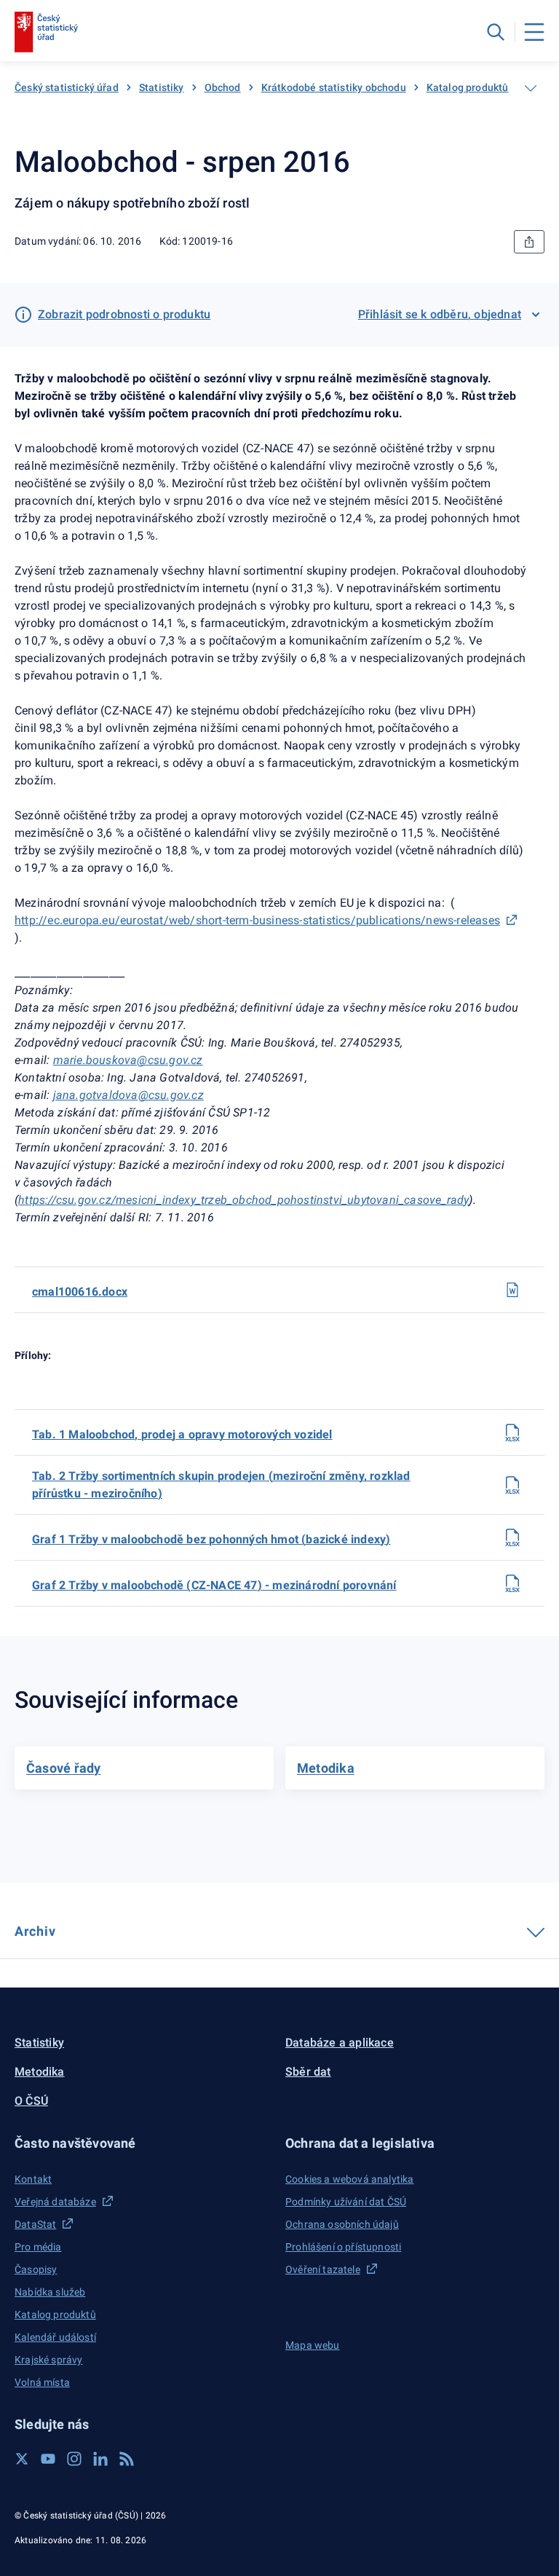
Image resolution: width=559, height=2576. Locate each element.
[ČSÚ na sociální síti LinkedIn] (100, 2459)
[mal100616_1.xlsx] (512, 1433)
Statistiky (162, 87)
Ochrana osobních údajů (342, 2224)
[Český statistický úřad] (46, 32)
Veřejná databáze (55, 2202)
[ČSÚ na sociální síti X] (22, 2459)
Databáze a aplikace (340, 2043)
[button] (144, 2143)
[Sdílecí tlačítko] (529, 242)
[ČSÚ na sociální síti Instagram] (74, 2459)
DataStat (35, 2224)
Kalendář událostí (55, 2337)
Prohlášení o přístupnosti (343, 2247)
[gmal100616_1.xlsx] (512, 1537)
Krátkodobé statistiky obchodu (334, 87)
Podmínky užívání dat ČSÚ (346, 2202)
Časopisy (36, 2269)
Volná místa (42, 2382)
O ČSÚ (31, 2101)
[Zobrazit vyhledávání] (496, 32)
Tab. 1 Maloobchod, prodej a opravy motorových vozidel (182, 1434)
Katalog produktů (468, 87)
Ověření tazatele (323, 2269)
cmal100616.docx (80, 1292)
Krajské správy (48, 2360)
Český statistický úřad (67, 87)
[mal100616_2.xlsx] (512, 1485)
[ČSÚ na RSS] (127, 2459)
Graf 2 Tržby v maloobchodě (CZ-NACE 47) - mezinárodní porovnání (214, 1585)
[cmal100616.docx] (512, 1290)
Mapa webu (313, 2345)
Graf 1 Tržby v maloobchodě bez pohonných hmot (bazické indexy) (211, 1539)
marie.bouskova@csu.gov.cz (128, 1060)
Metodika (40, 2072)
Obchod (223, 87)
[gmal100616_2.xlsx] (512, 1583)
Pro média (38, 2247)
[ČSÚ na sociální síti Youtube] (48, 2459)
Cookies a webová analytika (350, 2179)
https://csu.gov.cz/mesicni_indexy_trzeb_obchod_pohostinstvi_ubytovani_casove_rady (243, 1200)
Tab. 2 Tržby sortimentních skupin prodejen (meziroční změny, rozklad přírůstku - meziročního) (221, 1485)
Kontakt (33, 2179)
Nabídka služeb (50, 2292)
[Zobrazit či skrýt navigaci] (531, 88)
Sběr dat (308, 2072)
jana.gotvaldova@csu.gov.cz (128, 1095)
